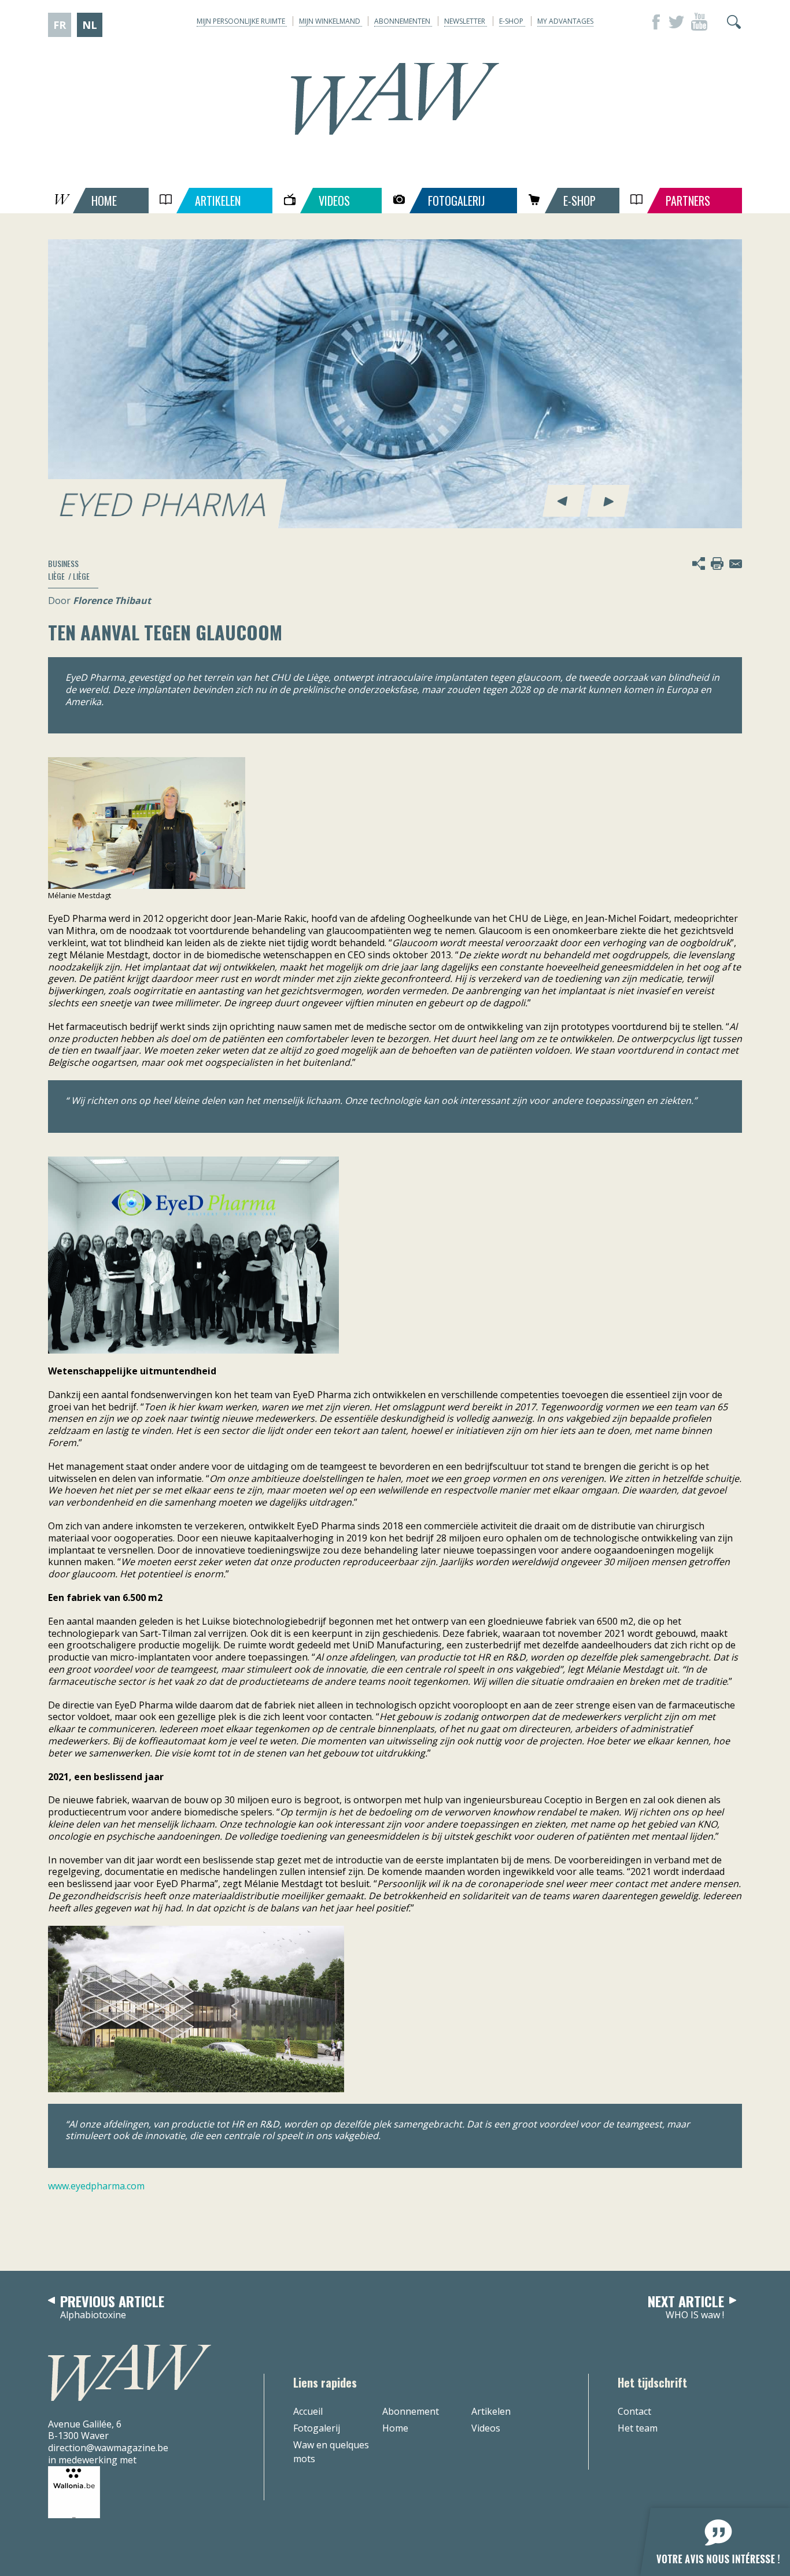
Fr (60, 25)
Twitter (676, 22)
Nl (90, 25)
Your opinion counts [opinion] (708, 2535)
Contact (634, 2411)
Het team (638, 2428)
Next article (686, 2308)
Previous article (112, 2308)
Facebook (653, 22)
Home (395, 2428)
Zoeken (734, 22)
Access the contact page (736, 564)
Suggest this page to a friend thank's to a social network (699, 564)
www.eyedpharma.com (96, 2186)
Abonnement (411, 2411)
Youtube (699, 22)
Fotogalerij (317, 2428)
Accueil (308, 2411)
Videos (486, 2428)
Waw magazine (395, 99)
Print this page (717, 564)
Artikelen (491, 2411)
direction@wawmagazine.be (108, 2448)
